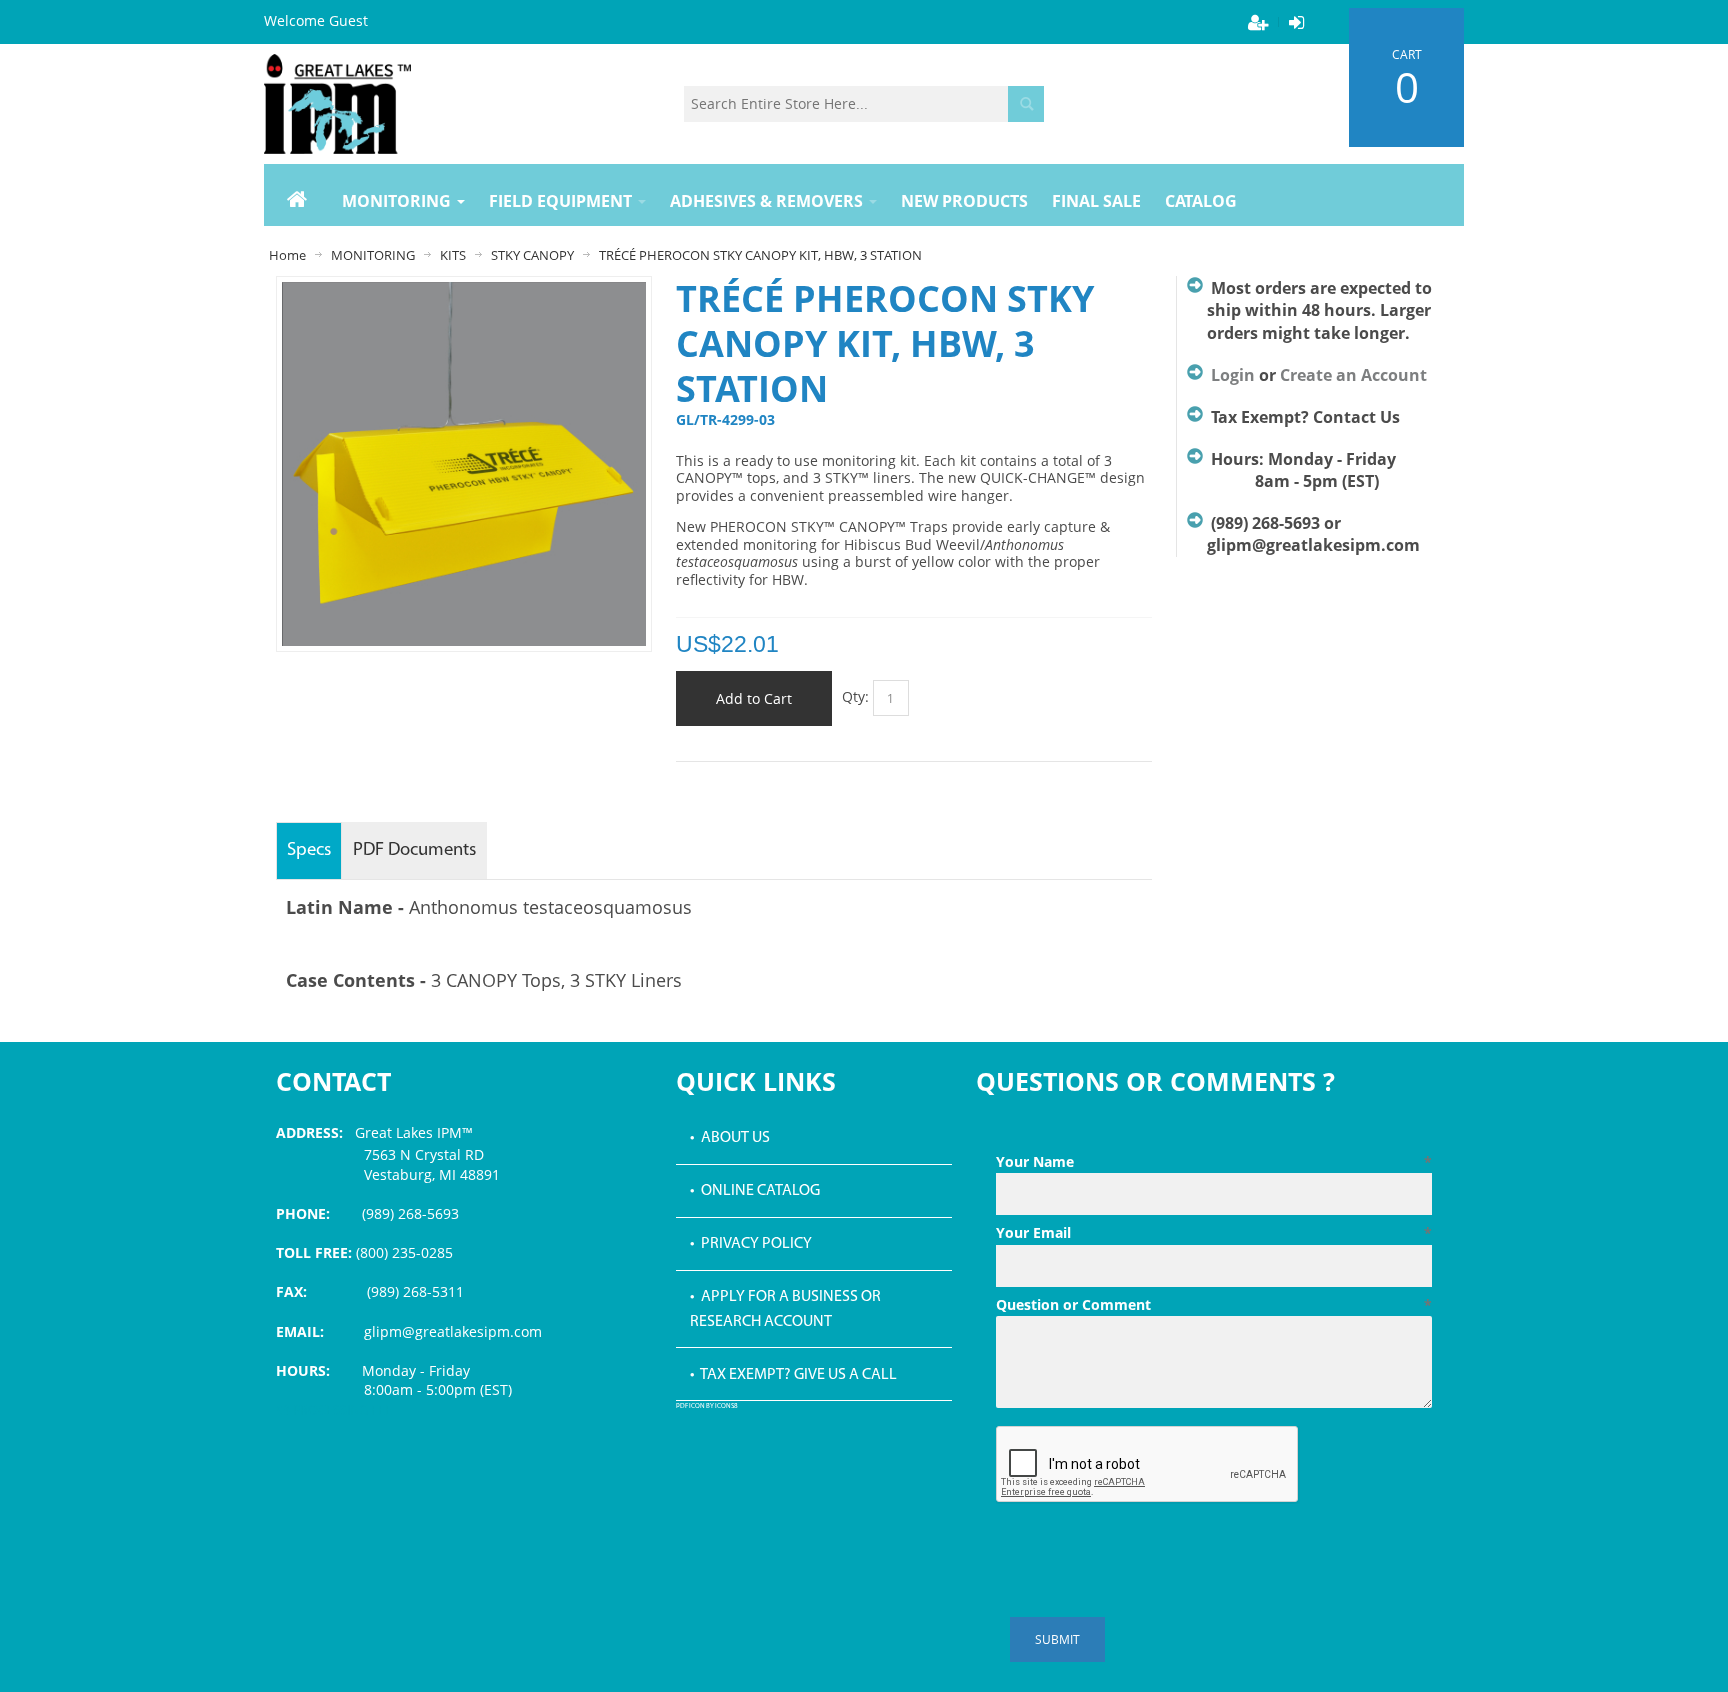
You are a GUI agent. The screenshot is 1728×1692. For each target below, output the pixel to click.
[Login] (1296, 22)
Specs (309, 850)
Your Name (1214, 1161)
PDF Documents (414, 850)
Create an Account (1353, 375)
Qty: (855, 696)
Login (1233, 375)
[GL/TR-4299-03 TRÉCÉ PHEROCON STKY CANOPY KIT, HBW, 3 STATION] (464, 291)
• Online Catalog (755, 1191)
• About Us (730, 1138)
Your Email (1214, 1232)
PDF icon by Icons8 (707, 1406)
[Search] (1026, 104)
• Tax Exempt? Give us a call (793, 1375)
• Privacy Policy (751, 1244)
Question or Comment (1214, 1304)
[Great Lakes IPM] (337, 104)
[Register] (1258, 22)
